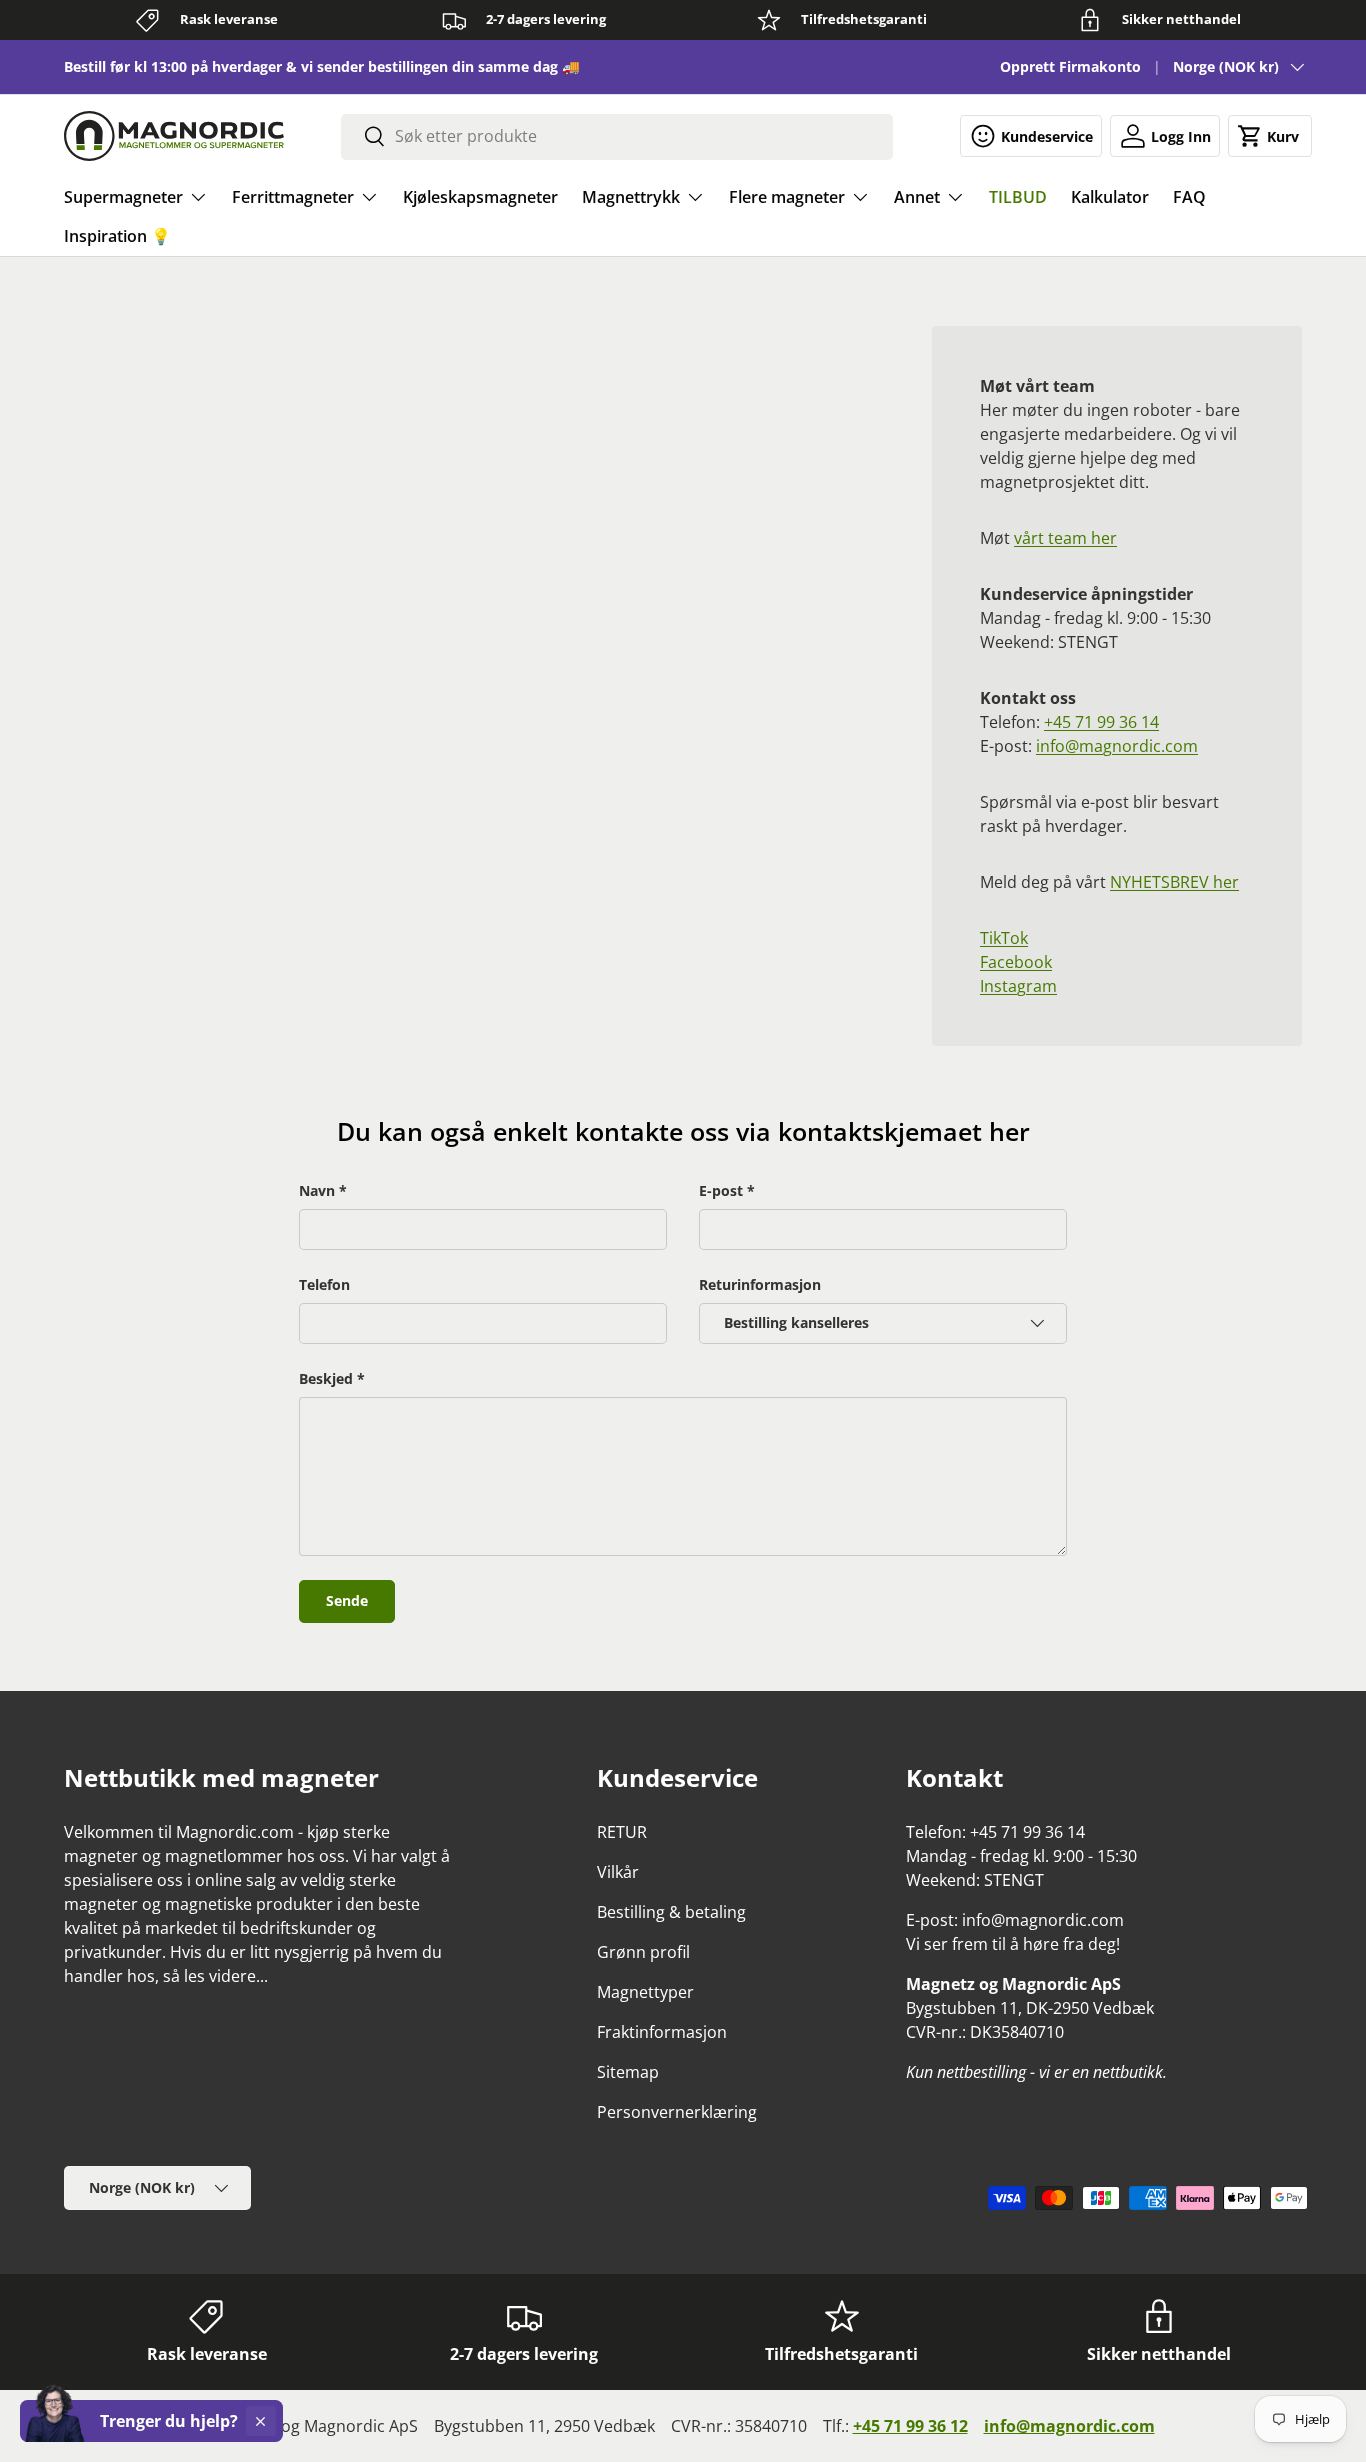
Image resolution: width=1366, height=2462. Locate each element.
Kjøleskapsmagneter (480, 197)
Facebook (1016, 962)
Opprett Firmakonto (1070, 66)
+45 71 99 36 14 (1101, 722)
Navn (317, 1190)
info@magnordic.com (1117, 746)
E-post (721, 1190)
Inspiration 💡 (117, 236)
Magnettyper (645, 1992)
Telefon (324, 1284)
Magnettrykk (631, 197)
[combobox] (616, 136)
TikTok (1004, 938)
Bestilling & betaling (671, 1912)
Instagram (1018, 986)
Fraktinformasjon (662, 2032)
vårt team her (1065, 538)
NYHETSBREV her (1174, 882)
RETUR (622, 1832)
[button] (1270, 136)
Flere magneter (787, 197)
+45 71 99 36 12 (910, 2426)
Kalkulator (1110, 197)
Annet (917, 197)
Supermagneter (123, 197)
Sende (347, 1600)
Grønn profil (643, 1952)
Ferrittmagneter (293, 197)
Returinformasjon (760, 1284)
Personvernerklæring (677, 2112)
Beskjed (326, 1378)
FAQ (1189, 197)
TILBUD (1018, 197)
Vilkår (618, 1872)
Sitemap (628, 2072)
